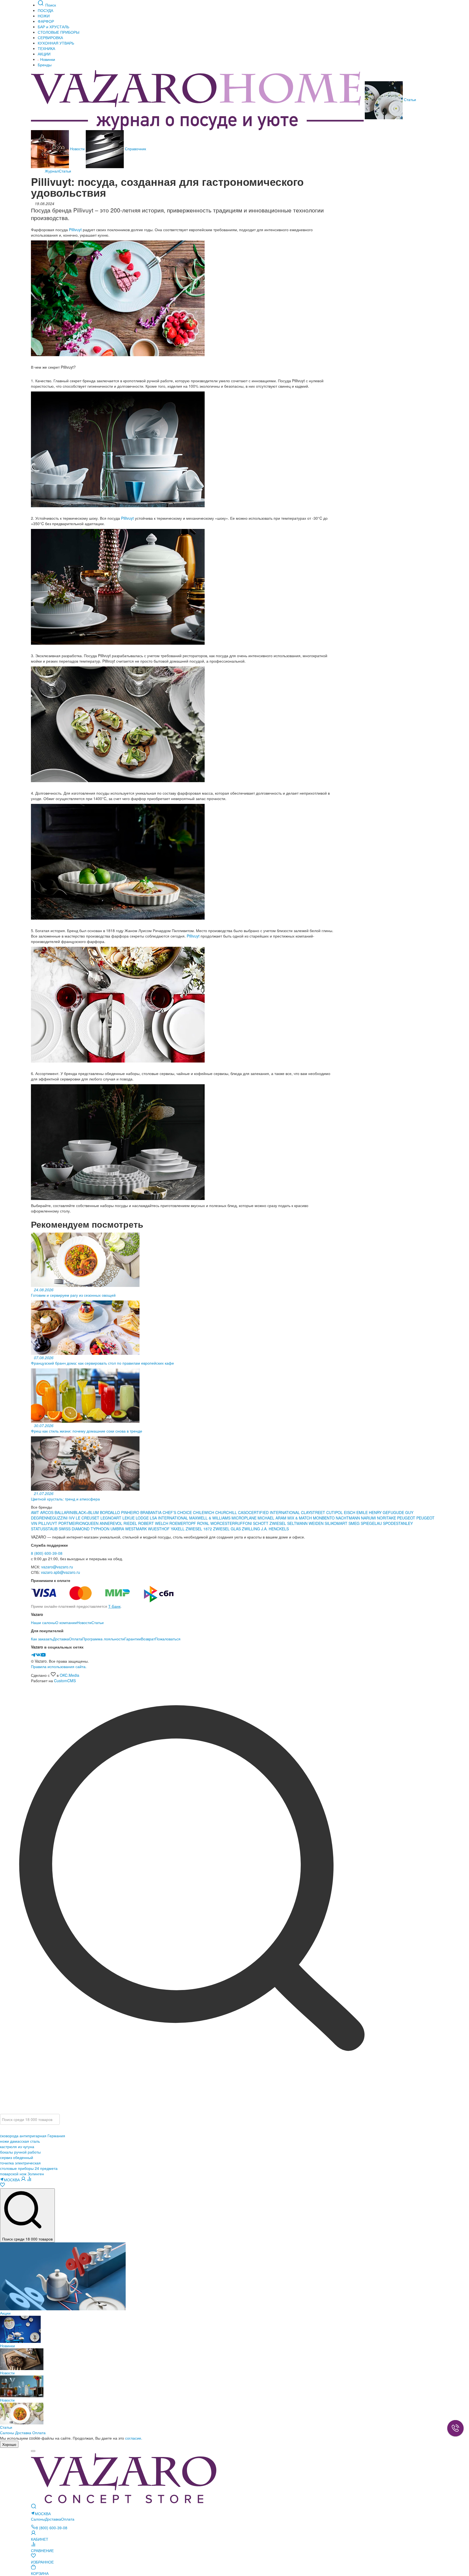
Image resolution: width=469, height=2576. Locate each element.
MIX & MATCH (300, 1518)
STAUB (52, 1529)
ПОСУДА (45, 10)
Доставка (61, 1639)
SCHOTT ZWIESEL (270, 1523)
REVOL (117, 1523)
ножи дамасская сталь (20, 2141)
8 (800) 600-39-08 (47, 1553)
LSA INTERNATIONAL (169, 1518)
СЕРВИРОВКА (50, 37)
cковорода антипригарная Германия (33, 2136)
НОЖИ (44, 16)
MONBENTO (324, 1518)
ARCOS (47, 1512)
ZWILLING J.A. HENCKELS (265, 1529)
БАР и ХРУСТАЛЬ (53, 27)
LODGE (142, 1518)
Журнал (52, 171)
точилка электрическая (20, 2163)
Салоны (7, 2433)
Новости (77, 149)
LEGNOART (111, 1518)
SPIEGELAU (371, 1523)
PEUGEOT (407, 1518)
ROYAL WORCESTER (216, 1523)
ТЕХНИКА (46, 48)
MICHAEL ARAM (272, 1518)
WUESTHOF (159, 1529)
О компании (66, 1622)
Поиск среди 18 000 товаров (27, 2239)
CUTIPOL (335, 1512)
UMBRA (118, 1529)
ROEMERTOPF (183, 1523)
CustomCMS (65, 1681)
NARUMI (369, 1518)
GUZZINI (60, 1518)
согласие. (134, 2438)
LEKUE (129, 1518)
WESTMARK (137, 1529)
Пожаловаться (168, 1639)
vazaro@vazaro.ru (57, 1567)
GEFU (388, 1512)
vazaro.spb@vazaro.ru (61, 1572)
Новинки (47, 59)
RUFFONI (244, 1523)
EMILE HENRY (370, 1512)
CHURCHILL (227, 1512)
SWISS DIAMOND (74, 1529)
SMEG (355, 1523)
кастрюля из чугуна (17, 2146)
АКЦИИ (44, 54)
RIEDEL (131, 1523)
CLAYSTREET (313, 1512)
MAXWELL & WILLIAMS (210, 1518)
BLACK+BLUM (87, 1512)
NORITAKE (386, 1518)
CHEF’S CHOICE (178, 1512)
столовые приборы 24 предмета (29, 2168)
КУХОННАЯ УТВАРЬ (56, 43)
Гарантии (133, 1639)
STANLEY (404, 1523)
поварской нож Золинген (22, 2174)
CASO (243, 1512)
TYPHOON (100, 1529)
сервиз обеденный (17, 2157)
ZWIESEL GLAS (227, 1529)
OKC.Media (69, 1675)
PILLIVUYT (48, 1523)
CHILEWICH (204, 1512)
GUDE (399, 1512)
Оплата (76, 1639)
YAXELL (178, 1529)
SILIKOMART (337, 1523)
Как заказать (42, 1639)
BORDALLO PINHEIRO (120, 1512)
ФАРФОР (46, 21)
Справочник (135, 149)
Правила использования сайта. (59, 1666)
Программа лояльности (103, 1639)
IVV (72, 1518)
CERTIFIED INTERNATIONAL (274, 1512)
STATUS (38, 1529)
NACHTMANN (348, 1518)
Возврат (148, 1639)
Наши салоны (43, 1622)
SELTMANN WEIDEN (306, 1523)
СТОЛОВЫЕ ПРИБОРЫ (58, 32)
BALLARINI (64, 1512)
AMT (36, 1512)
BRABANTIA (151, 1512)
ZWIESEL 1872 (199, 1529)
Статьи (409, 99)
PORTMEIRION (72, 1523)
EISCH (350, 1512)
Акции (5, 2313)
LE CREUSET (88, 1518)
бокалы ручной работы (20, 2152)
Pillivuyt (75, 230)
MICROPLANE (245, 1518)
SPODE (389, 1523)
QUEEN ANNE (98, 1523)
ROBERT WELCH (154, 1523)
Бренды (45, 65)
